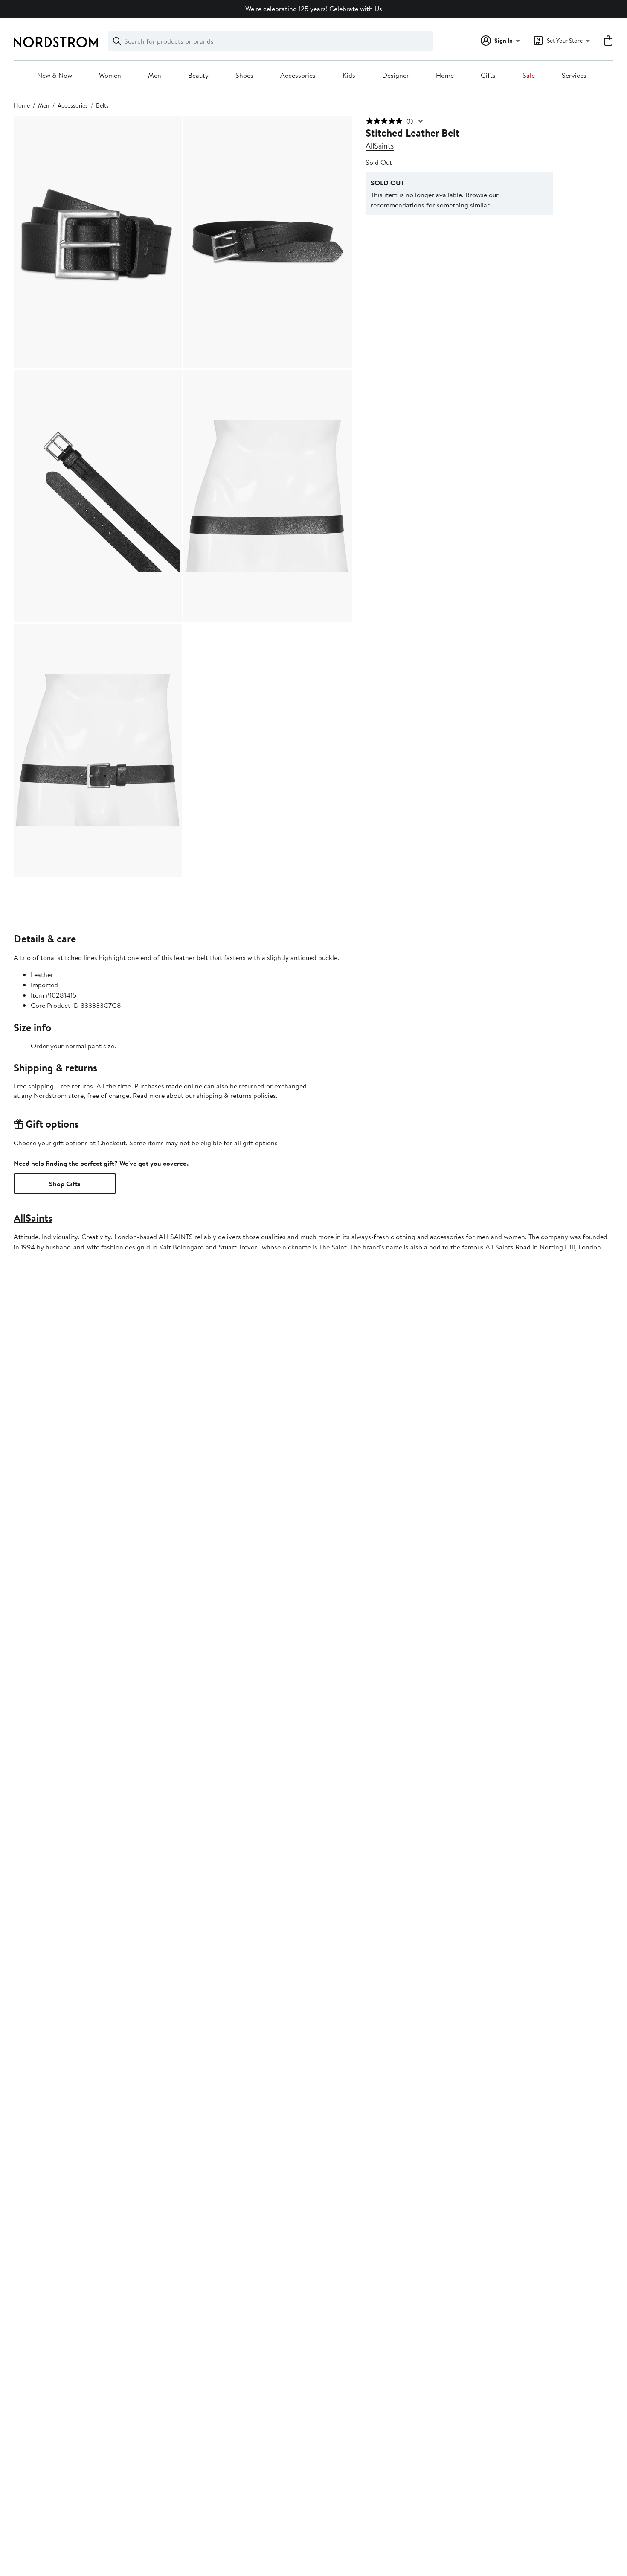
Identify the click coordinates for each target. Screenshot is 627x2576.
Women (110, 76)
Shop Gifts (65, 1184)
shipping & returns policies (236, 1095)
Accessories (298, 76)
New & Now (55, 76)
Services (574, 76)
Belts (102, 105)
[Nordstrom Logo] (56, 42)
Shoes (244, 76)
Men (155, 76)
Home (445, 76)
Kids (349, 76)
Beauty (198, 76)
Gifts (488, 76)
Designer (396, 76)
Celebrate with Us (356, 9)
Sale (529, 76)
